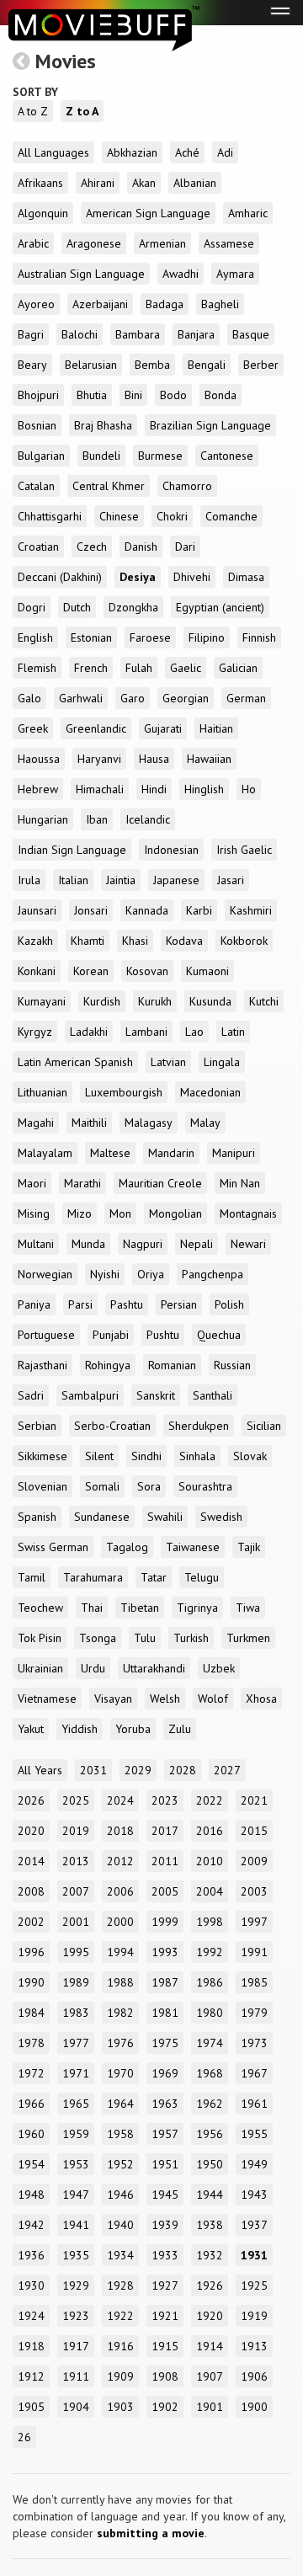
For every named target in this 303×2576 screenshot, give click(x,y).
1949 (254, 2164)
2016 (210, 1831)
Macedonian (210, 1092)
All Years (40, 1770)
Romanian (172, 1365)
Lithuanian (43, 1092)
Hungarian (43, 819)
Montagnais (248, 1213)
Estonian (91, 637)
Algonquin (43, 213)
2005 (165, 1891)
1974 (210, 2043)
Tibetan (140, 1608)
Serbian (37, 1426)
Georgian (186, 698)
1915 (165, 2346)
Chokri (172, 516)
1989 (76, 1982)
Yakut (31, 1729)
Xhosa (261, 1699)
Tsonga (98, 1638)
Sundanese (102, 1517)
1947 (76, 2195)
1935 (76, 2255)
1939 (165, 2225)
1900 (254, 2407)
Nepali (197, 1244)
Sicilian (264, 1426)
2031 (93, 1770)
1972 (31, 2073)
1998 (210, 1922)
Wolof (213, 1699)
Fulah (139, 668)
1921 (165, 2316)
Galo (29, 698)
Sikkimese (43, 1456)
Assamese (229, 243)
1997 (254, 1922)
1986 (210, 1982)
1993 (165, 1952)
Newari (248, 1244)
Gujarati (163, 728)
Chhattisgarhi (50, 516)
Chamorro (187, 486)
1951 (165, 2164)
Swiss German (53, 1547)
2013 (76, 1861)
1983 (76, 2013)
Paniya (34, 1304)
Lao (194, 1032)
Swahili (165, 1517)
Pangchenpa (213, 1274)
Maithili (89, 1123)
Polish (229, 1304)
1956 (210, 2134)
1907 (210, 2376)
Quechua (219, 1335)
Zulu (180, 1729)
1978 (31, 2043)
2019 (76, 1831)
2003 (254, 1891)
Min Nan (240, 1183)
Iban (97, 819)
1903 (120, 2407)
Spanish (37, 1517)
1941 (76, 2225)
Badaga (165, 304)
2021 (254, 1800)
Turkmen (248, 1638)
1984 (31, 2013)
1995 (76, 1952)
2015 (254, 1831)
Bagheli (220, 304)
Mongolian (175, 1213)
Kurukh (155, 1001)
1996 (31, 1952)
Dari (185, 547)
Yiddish (80, 1729)
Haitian (216, 728)
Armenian (162, 243)
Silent (99, 1456)
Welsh (165, 1699)
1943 (254, 2195)
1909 (120, 2376)
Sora (149, 1486)
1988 (120, 1982)
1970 (120, 2073)
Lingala (222, 1062)
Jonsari (91, 910)
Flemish (37, 668)
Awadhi (181, 274)
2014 (31, 1861)
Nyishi (105, 1274)
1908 (165, 2376)
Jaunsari (37, 910)
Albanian (195, 183)
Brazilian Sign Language (210, 425)
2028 (183, 1770)
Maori (32, 1183)
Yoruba (133, 1729)
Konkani (37, 971)
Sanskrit (156, 1395)
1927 (165, 2285)
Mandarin (171, 1153)
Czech (92, 547)
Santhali (213, 1395)
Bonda (221, 395)
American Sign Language (148, 213)
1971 (76, 2073)
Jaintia (121, 880)
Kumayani (42, 1001)
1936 (31, 2255)
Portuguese (46, 1335)
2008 (31, 1891)
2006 (120, 1891)
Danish (141, 547)
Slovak (250, 1456)
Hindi (154, 789)
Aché (187, 152)
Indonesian (171, 850)
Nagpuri (143, 1244)
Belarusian (91, 365)
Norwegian (45, 1274)
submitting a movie (151, 2533)
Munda (88, 1244)
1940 (120, 2225)
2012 (120, 1861)
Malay (205, 1123)
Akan (144, 183)
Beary (32, 365)
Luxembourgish (124, 1092)
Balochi (80, 334)
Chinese (119, 516)
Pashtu (127, 1304)
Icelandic (148, 819)
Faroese (150, 637)
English (35, 637)
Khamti (88, 941)
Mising (34, 1213)
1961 (254, 2104)
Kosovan (147, 971)
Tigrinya (197, 1608)
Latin (233, 1032)
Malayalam (45, 1153)
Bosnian (37, 425)
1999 (165, 1922)
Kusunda (210, 1001)
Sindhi (146, 1456)
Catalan (36, 486)
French (91, 668)
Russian (232, 1365)
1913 (254, 2346)
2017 (165, 1831)
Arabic (33, 243)
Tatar (154, 1577)
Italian (73, 880)
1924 (31, 2316)
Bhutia (92, 395)
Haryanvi (99, 759)
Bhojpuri (38, 395)
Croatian (38, 547)
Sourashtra (205, 1486)
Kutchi (264, 1001)
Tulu (145, 1638)
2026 (31, 1800)
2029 (138, 1770)
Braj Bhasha (103, 425)
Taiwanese (193, 1547)
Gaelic (186, 668)
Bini (133, 395)
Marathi (82, 1183)
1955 (254, 2134)
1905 (31, 2407)
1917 (76, 2346)
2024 (120, 1800)
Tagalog (127, 1547)
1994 (120, 1952)
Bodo (173, 395)
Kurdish (102, 1001)
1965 (76, 2104)
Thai (92, 1608)
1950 (210, 2164)
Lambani (146, 1032)
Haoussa (39, 759)
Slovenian (43, 1486)
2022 (210, 1800)
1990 (31, 1982)
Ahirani (98, 183)
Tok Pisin (40, 1638)
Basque (251, 334)
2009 (254, 1861)
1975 (165, 2043)
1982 (120, 2013)
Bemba (152, 365)
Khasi (135, 941)
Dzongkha (133, 607)
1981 (165, 2013)
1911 (76, 2376)
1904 (76, 2407)
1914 (210, 2346)
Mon (120, 1213)
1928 (120, 2285)
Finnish (259, 637)
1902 (165, 2407)
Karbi (199, 910)
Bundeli (101, 456)
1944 (210, 2195)
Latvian (168, 1062)
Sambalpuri (90, 1395)
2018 (120, 1831)
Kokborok (244, 941)
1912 (31, 2376)
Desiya (138, 577)
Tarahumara (93, 1577)
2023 (165, 1800)
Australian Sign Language (81, 274)
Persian (179, 1304)
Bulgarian (41, 456)
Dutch (77, 607)
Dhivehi (192, 577)
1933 (165, 2255)
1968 (210, 2073)
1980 (210, 2013)
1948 (31, 2195)
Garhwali (81, 698)
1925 (254, 2285)
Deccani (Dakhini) (60, 577)
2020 (31, 1831)
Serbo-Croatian (112, 1426)
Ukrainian (40, 1668)
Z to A (82, 111)
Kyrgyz (35, 1032)
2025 (76, 1800)
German (246, 698)
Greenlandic (96, 728)
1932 (210, 2255)
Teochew (40, 1608)
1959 (76, 2134)
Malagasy (149, 1123)
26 (24, 2437)
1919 (254, 2316)
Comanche (231, 516)
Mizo (80, 1213)
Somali (102, 1486)
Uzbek (219, 1668)
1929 (76, 2285)
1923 (76, 2316)
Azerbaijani (100, 304)
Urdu (93, 1668)
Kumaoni (207, 971)
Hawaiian (209, 759)
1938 (210, 2225)
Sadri (31, 1395)
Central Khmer (109, 486)
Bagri (31, 334)
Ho (249, 789)
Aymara (235, 274)
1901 (210, 2407)
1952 (120, 2164)
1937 (254, 2225)
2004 (210, 1891)
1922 (120, 2316)
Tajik (249, 1547)
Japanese (176, 880)
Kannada (147, 910)
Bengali (207, 365)
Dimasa (246, 577)
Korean (91, 971)
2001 (76, 1922)
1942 (31, 2225)
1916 (120, 2346)
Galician (238, 668)
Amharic (248, 213)
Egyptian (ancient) (220, 607)
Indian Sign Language (72, 850)
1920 (210, 2316)
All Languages (53, 152)
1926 (210, 2285)
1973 (254, 2043)
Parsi (80, 1304)
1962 (210, 2104)
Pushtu (163, 1335)
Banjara (196, 334)
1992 (210, 1952)
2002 (31, 1922)
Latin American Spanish (75, 1062)
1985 (254, 1982)
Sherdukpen (199, 1426)
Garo (133, 698)
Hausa (154, 759)
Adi (225, 152)
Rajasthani (43, 1365)
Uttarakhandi (154, 1668)
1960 (31, 2134)
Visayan (113, 1699)
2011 (165, 1861)
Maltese (110, 1153)
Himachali (100, 789)
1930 (31, 2285)
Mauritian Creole (160, 1183)
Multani (36, 1244)
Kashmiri (251, 910)
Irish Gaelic (244, 850)
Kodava (184, 941)
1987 (165, 1982)
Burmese (160, 456)
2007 (76, 1891)
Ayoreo (36, 304)
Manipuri (234, 1153)
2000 (120, 1922)
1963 (165, 2104)
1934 (120, 2255)
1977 (76, 2043)
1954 (31, 2164)
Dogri (32, 607)
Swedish (221, 1517)
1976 (120, 2043)
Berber (261, 365)
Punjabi (111, 1335)
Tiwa (248, 1608)
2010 (210, 1861)
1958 (120, 2134)
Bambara (138, 334)
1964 (120, 2104)
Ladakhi (89, 1032)
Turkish (191, 1638)
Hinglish (204, 789)
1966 (31, 2104)
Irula (29, 880)
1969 (165, 2073)
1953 (76, 2164)
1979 (254, 2013)
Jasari (231, 880)
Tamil (32, 1577)
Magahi (36, 1123)
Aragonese (94, 243)
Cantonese (227, 456)
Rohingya (108, 1365)
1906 (254, 2376)
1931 (254, 2255)
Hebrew (38, 789)
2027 (227, 1770)
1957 (165, 2134)
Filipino (207, 637)
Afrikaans (40, 183)
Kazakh (35, 941)
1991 (254, 1952)
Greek (33, 728)
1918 (31, 2346)
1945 (165, 2195)
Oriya (151, 1274)
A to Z (33, 111)
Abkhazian (132, 152)
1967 (254, 2073)
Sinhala (197, 1456)
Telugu (202, 1577)
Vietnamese (47, 1699)
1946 (120, 2195)
